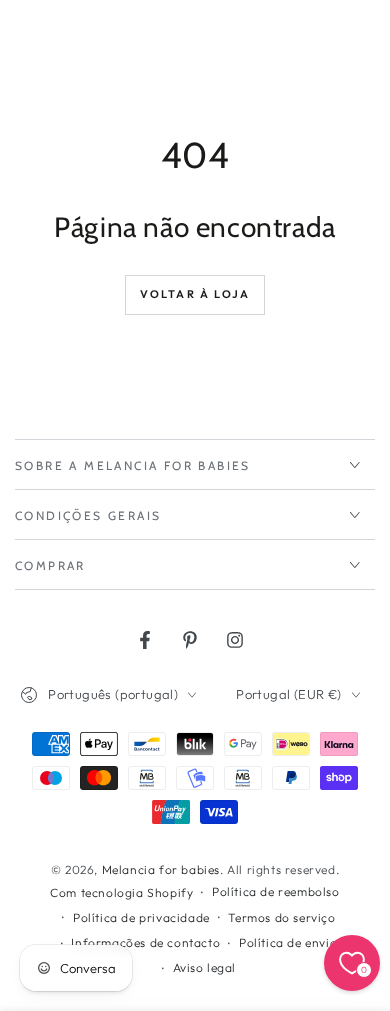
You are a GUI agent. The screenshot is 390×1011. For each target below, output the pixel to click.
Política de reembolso (276, 891)
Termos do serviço (281, 917)
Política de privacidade (141, 917)
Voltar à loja (195, 294)
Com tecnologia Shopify (121, 892)
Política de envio (288, 942)
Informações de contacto (145, 942)
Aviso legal (205, 967)
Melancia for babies (161, 869)
